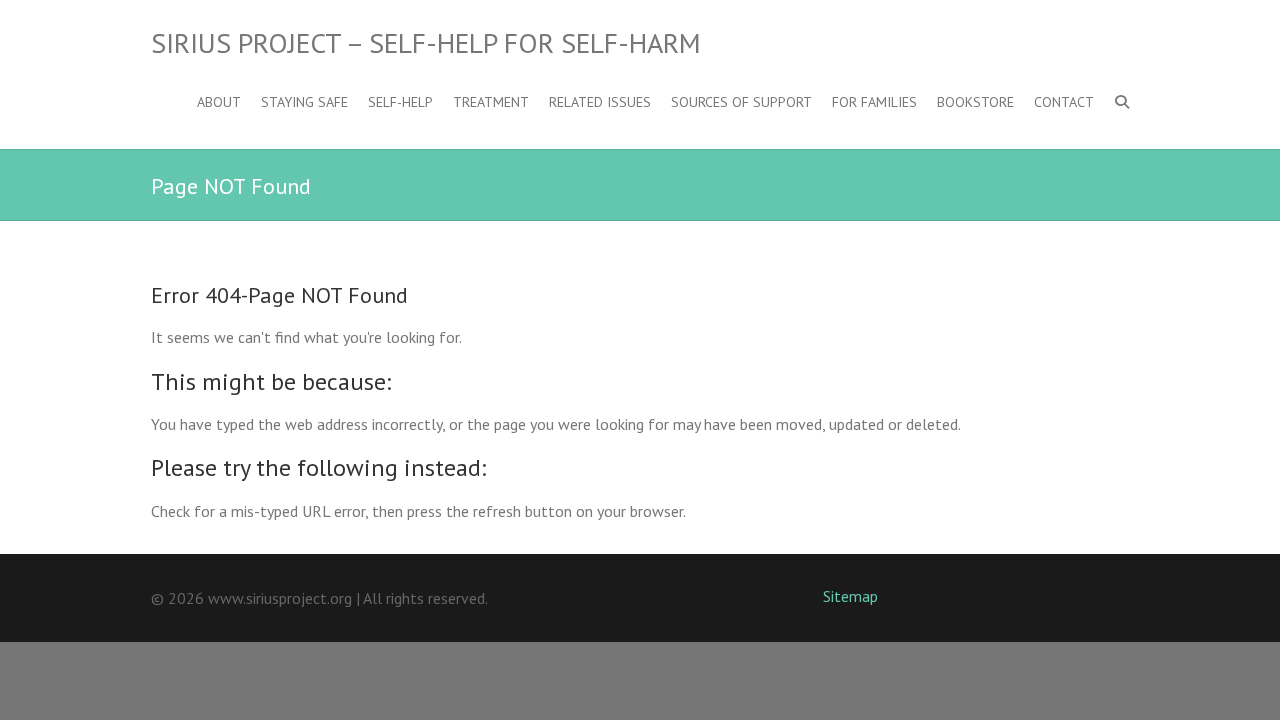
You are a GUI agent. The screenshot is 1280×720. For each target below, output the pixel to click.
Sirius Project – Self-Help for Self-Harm (426, 43)
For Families (874, 102)
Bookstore (975, 102)
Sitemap (850, 596)
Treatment (491, 102)
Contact (1064, 102)
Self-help (400, 102)
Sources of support (741, 102)
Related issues (600, 102)
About (219, 102)
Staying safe (304, 102)
